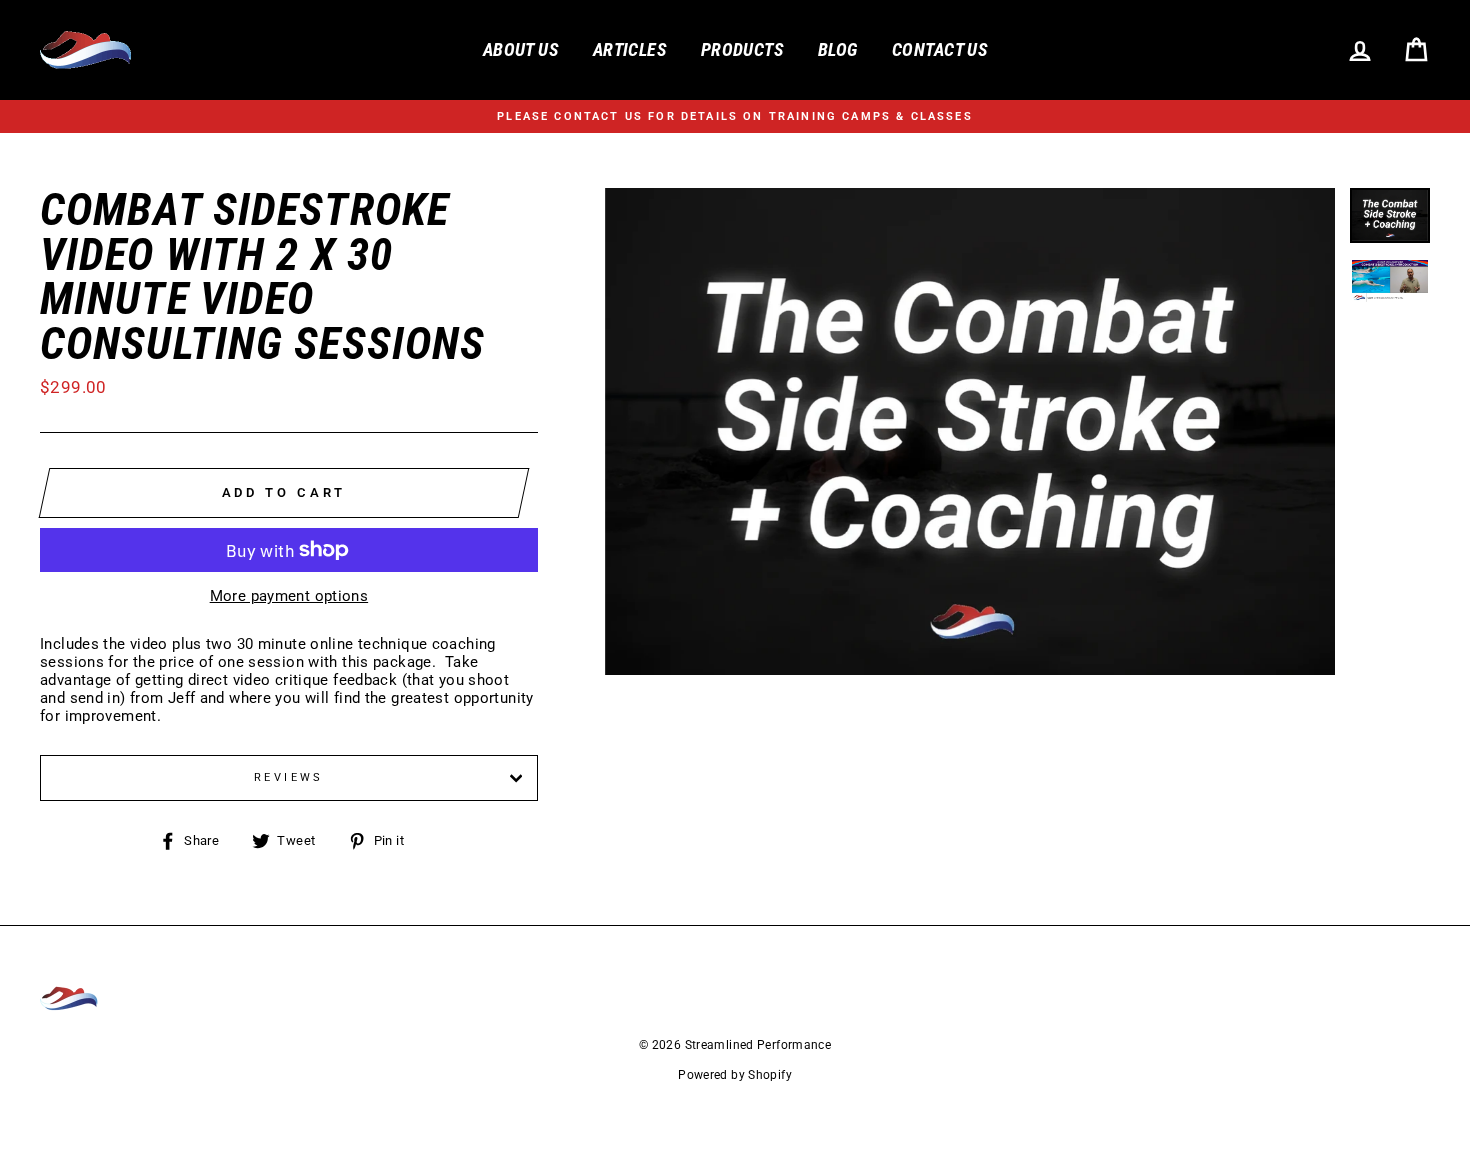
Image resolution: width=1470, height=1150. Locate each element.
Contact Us (940, 49)
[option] (735, 116)
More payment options (289, 596)
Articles (630, 49)
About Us (521, 49)
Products (742, 49)
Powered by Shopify (735, 1075)
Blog (838, 49)
